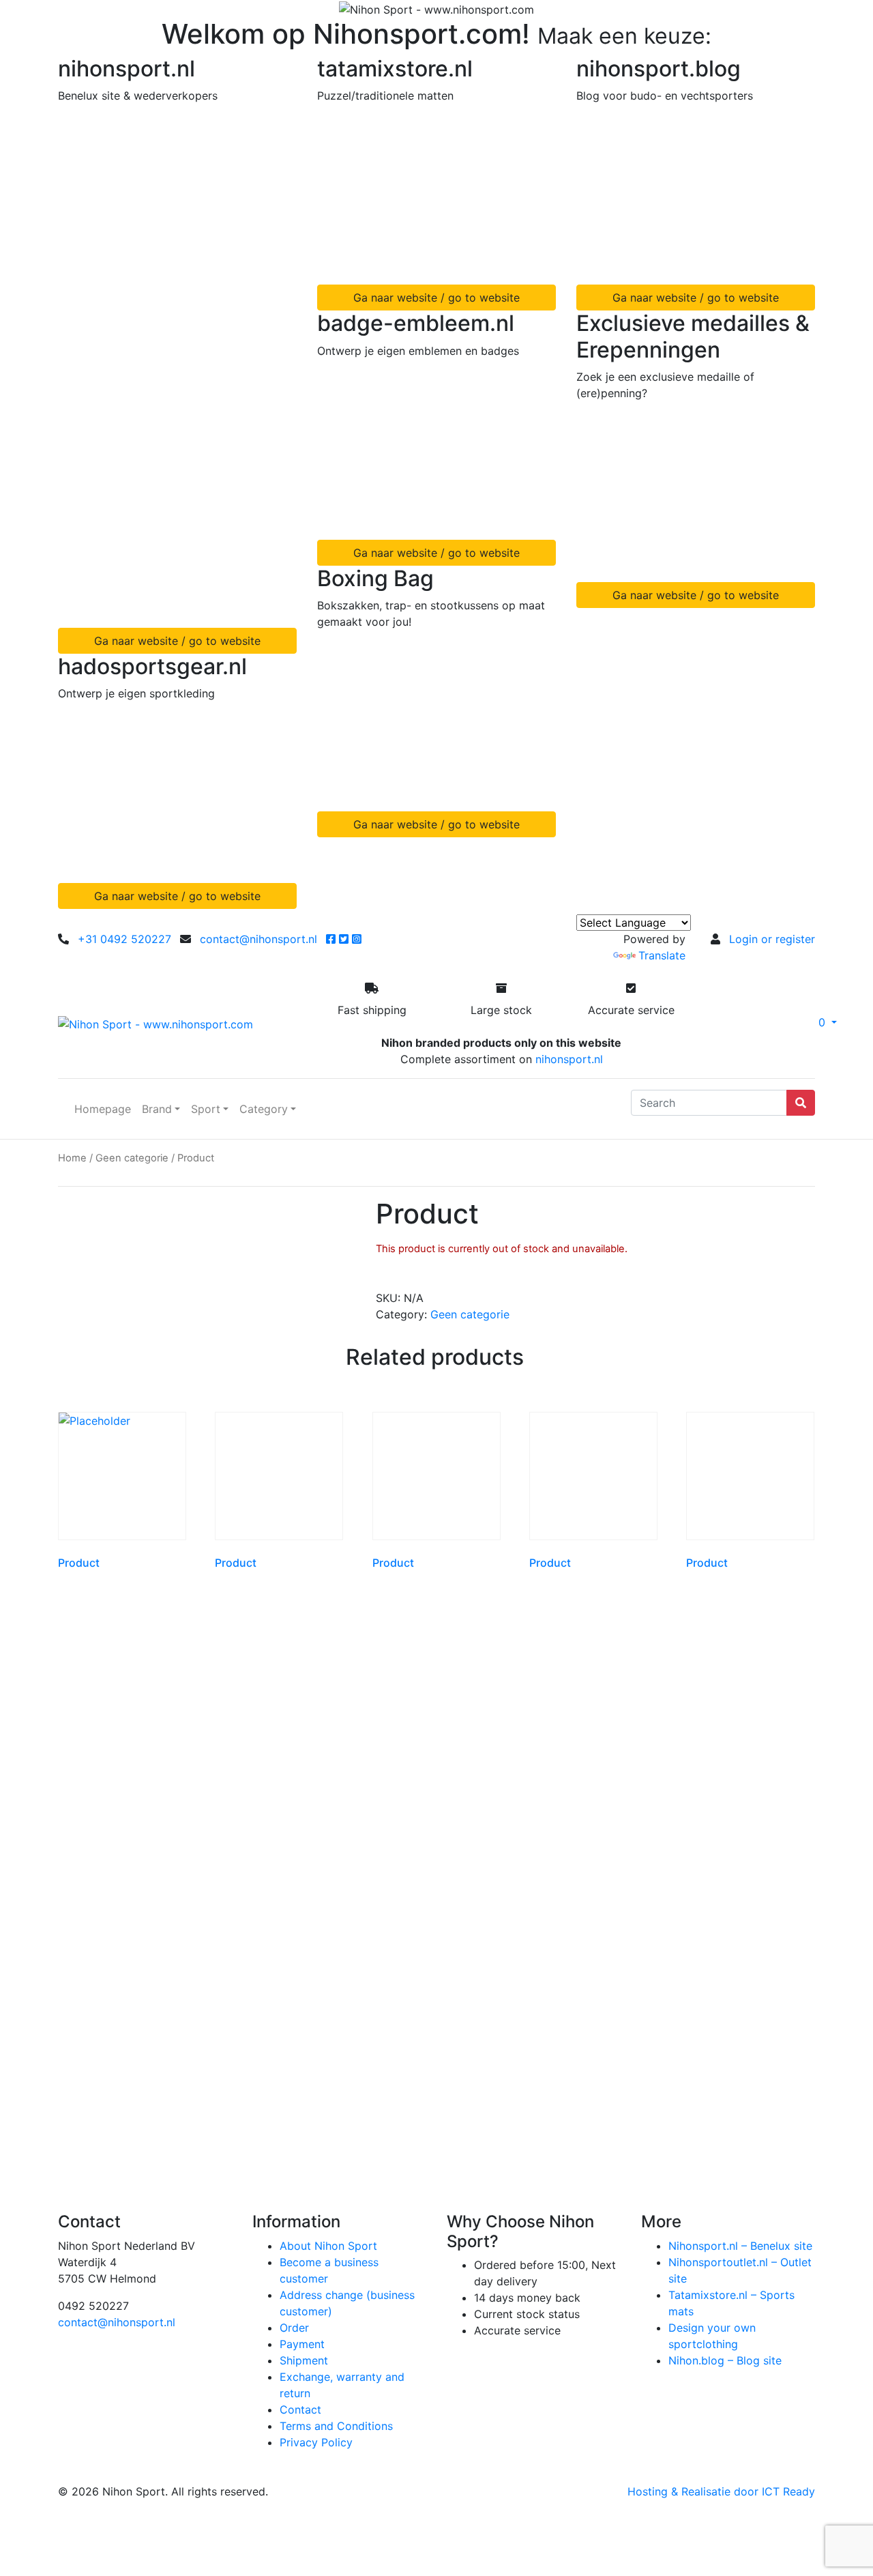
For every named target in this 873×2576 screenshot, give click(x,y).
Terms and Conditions (336, 2426)
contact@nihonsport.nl (258, 939)
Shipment (304, 2360)
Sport (206, 1109)
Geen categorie (132, 1158)
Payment (302, 2344)
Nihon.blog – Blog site (725, 2360)
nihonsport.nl (569, 1059)
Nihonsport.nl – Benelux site (740, 2246)
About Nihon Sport (328, 2246)
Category (264, 1109)
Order (294, 2328)
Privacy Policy (316, 2442)
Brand (157, 1109)
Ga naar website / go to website (177, 641)
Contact (300, 2409)
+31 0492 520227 (124, 939)
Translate (662, 955)
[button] (771, 1022)
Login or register (772, 939)
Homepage (103, 1109)
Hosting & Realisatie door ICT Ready (721, 2491)
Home (72, 1158)
